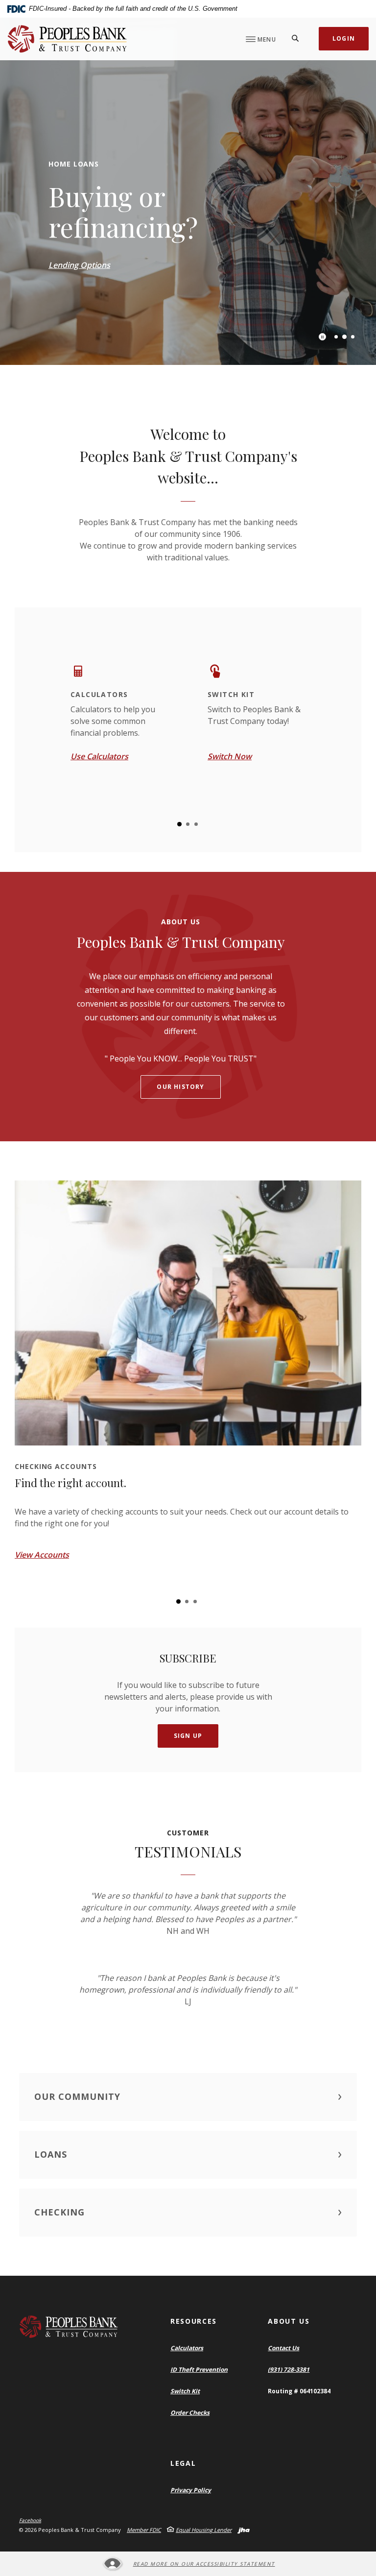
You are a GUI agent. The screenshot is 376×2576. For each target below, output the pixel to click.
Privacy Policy (191, 2490)
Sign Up (188, 1736)
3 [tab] (353, 337)
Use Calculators (99, 756)
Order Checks (190, 2413)
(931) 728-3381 (289, 2370)
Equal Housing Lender (204, 2530)
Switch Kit (185, 2391)
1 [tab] (336, 337)
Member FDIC (144, 2530)
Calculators (187, 2348)
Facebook (30, 2520)
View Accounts (42, 1555)
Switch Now (230, 756)
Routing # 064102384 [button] (299, 2391)
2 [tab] (344, 337)
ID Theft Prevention (199, 2370)
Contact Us (283, 2348)
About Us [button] (289, 2321)
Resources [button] (194, 2321)
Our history (180, 1087)
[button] (188, 2097)
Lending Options (79, 265)
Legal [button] (183, 2463)
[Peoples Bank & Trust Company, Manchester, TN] (67, 39)
